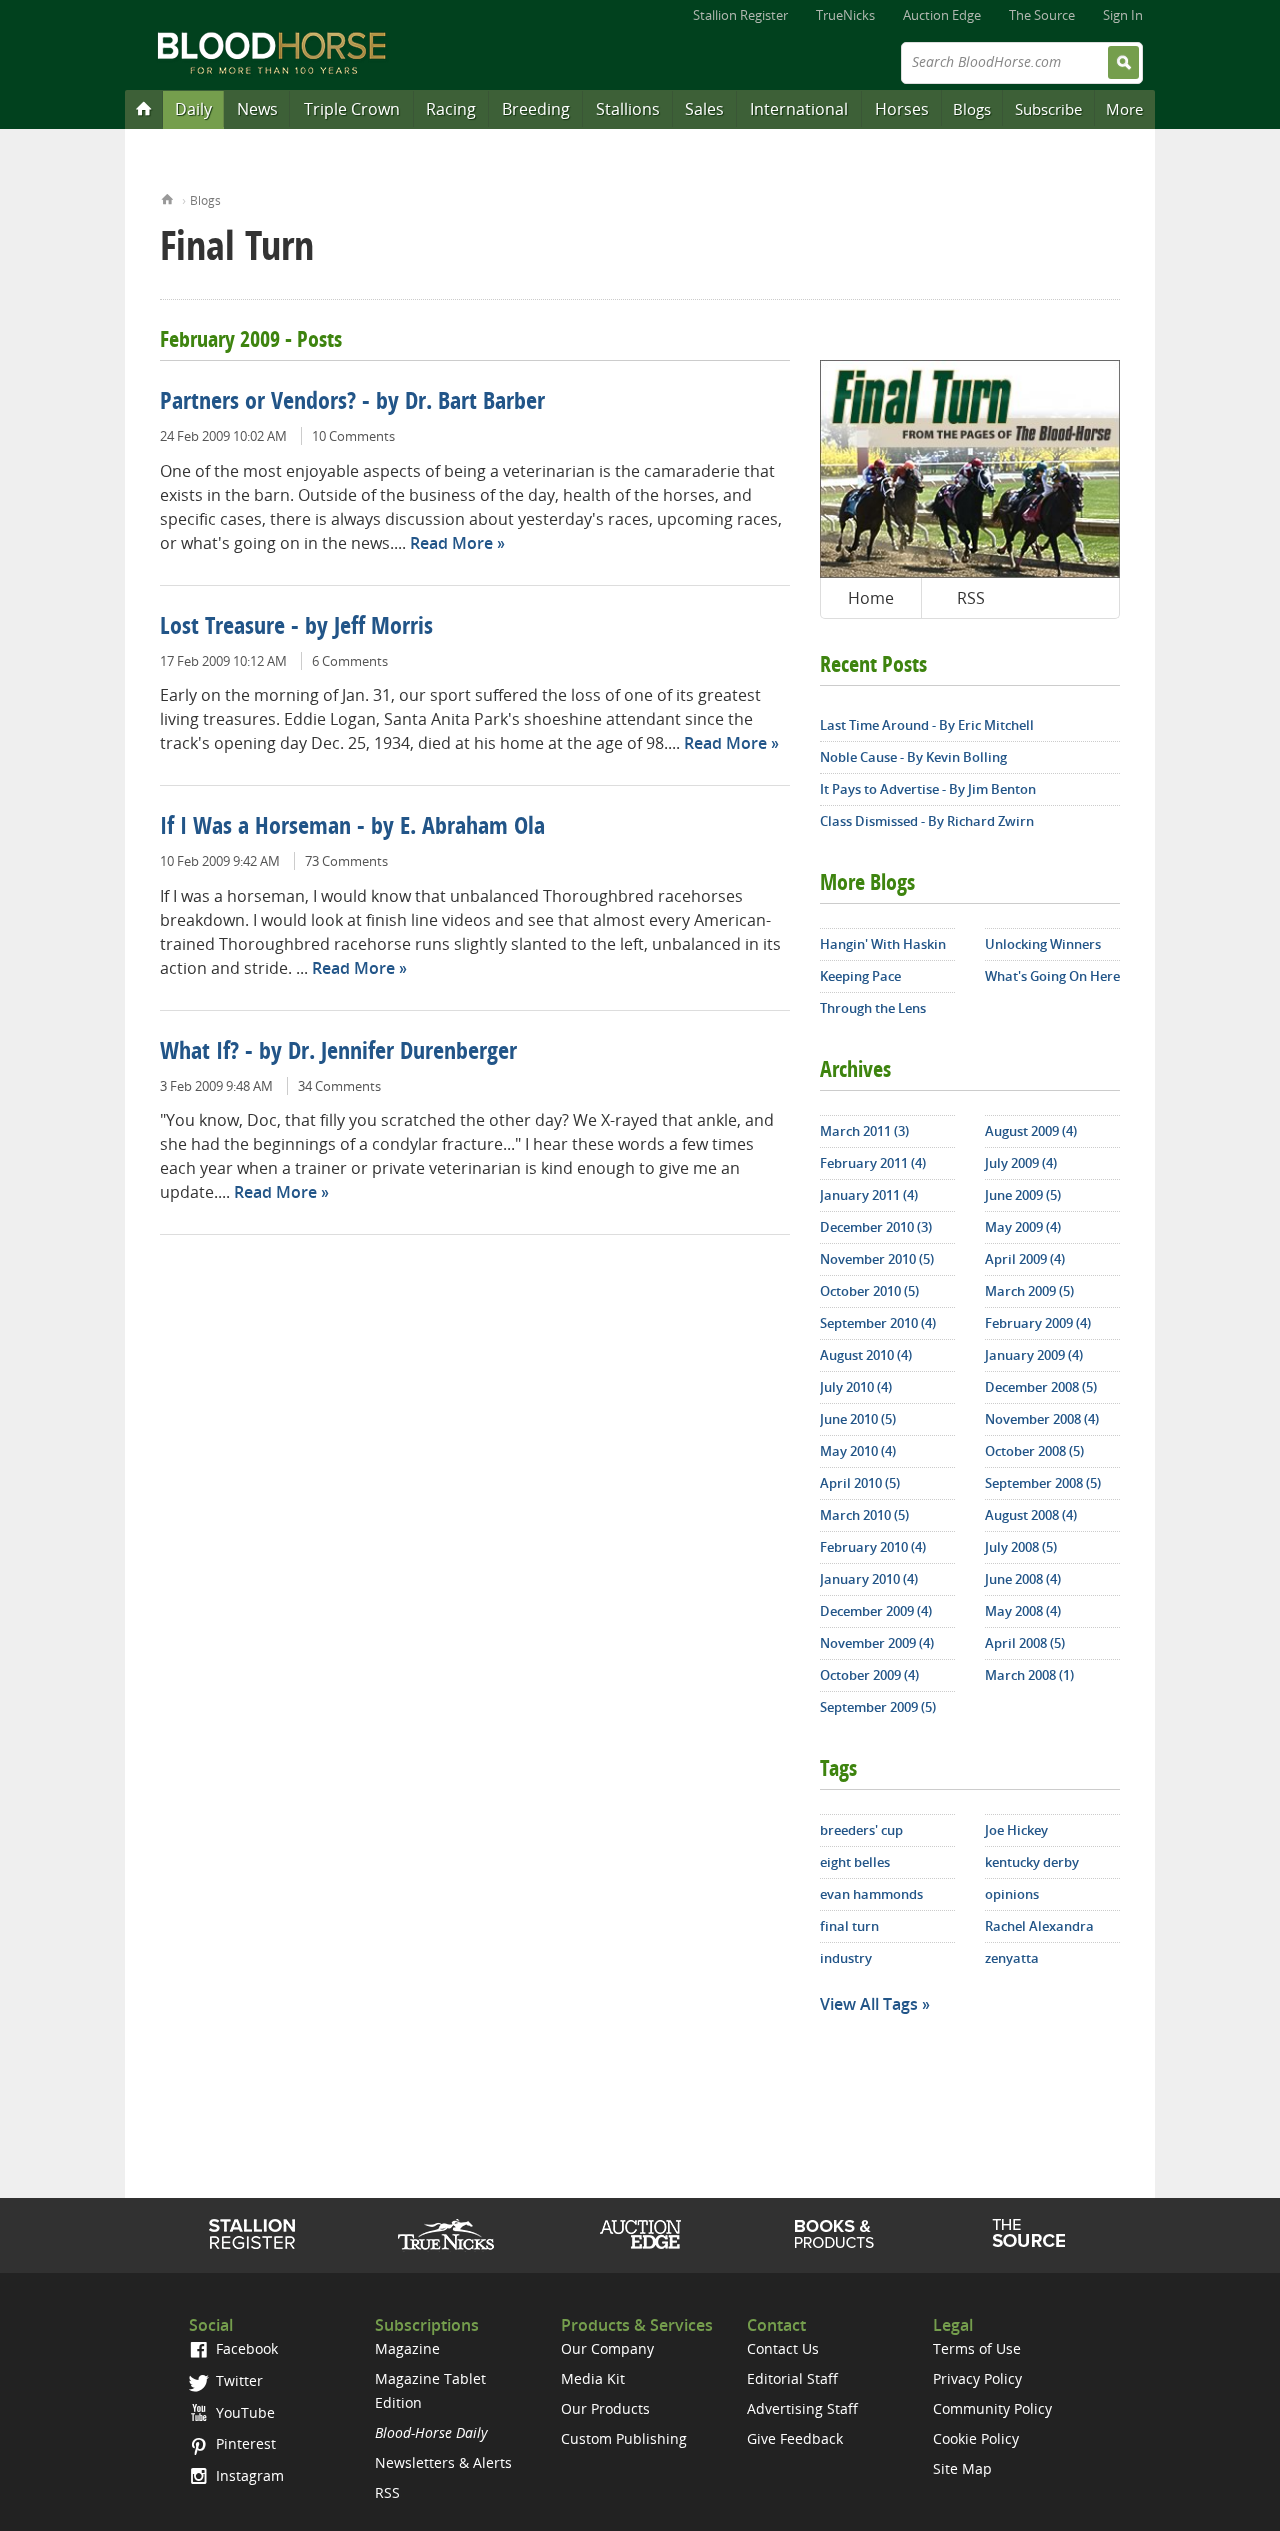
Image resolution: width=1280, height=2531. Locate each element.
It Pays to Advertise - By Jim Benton (928, 789)
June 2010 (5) (858, 1419)
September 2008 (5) (1043, 1483)
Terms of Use (977, 2348)
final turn (849, 1926)
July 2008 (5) (1021, 1547)
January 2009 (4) (1034, 1355)
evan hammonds (871, 1894)
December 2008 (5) (1041, 1387)
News (257, 109)
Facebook (245, 2348)
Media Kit (593, 2378)
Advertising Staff (802, 2408)
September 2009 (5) (878, 1707)
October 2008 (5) (1034, 1451)
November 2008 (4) (1042, 1419)
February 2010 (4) (873, 1547)
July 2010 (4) (856, 1387)
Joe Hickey (1016, 1830)
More (1124, 109)
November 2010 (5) (877, 1259)
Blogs (972, 109)
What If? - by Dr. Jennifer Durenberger (338, 1053)
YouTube (243, 2412)
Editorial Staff (792, 2378)
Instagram (248, 2475)
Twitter (237, 2380)
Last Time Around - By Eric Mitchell (927, 725)
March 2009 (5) (1029, 1291)
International (799, 109)
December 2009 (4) (876, 1611)
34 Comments (339, 1086)
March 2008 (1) (1029, 1675)
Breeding (536, 109)
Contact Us (783, 2348)
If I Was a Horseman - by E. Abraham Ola (352, 828)
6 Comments (350, 661)
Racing (451, 109)
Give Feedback (795, 2438)
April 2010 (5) (860, 1483)
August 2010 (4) (866, 1355)
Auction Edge (942, 15)
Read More (451, 543)
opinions (1012, 1894)
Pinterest (244, 2443)
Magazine (407, 2348)
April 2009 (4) (1025, 1259)
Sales (704, 109)
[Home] (144, 108)
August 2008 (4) (1031, 1515)
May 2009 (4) (1023, 1227)
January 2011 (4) (869, 1195)
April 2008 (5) (1025, 1643)
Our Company (607, 2348)
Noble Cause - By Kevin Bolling (913, 757)
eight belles (855, 1862)
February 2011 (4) (873, 1163)
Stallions (628, 109)
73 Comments (346, 861)
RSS (971, 598)
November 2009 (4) (877, 1643)
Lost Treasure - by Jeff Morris (296, 628)
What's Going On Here (1052, 976)
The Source (1042, 15)
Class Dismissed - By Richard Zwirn (927, 821)
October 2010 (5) (869, 1291)
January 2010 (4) (869, 1579)
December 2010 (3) (876, 1227)
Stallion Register (740, 15)
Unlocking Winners (1043, 944)
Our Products (605, 2408)
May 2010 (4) (858, 1451)
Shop (834, 2234)
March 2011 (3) (864, 1131)
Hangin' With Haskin (883, 944)
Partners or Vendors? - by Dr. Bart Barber (352, 403)
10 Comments (353, 436)
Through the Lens (873, 1008)
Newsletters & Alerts (443, 2462)
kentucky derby (1032, 1862)
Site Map (962, 2468)
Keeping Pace (860, 976)
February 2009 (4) (1038, 1323)
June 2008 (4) (1023, 1579)
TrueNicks (845, 15)
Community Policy (992, 2408)
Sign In (1123, 15)
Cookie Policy (976, 2438)
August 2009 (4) (1031, 1131)
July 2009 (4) (1021, 1163)
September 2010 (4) (878, 1323)
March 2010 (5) (864, 1515)
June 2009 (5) (1023, 1195)
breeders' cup (861, 1830)
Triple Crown (352, 109)
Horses (902, 109)
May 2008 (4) (1023, 1611)
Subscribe (1048, 109)
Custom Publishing (624, 2438)
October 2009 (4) (869, 1675)
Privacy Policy (977, 2378)
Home (167, 197)
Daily (193, 109)
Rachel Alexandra (1039, 1926)
